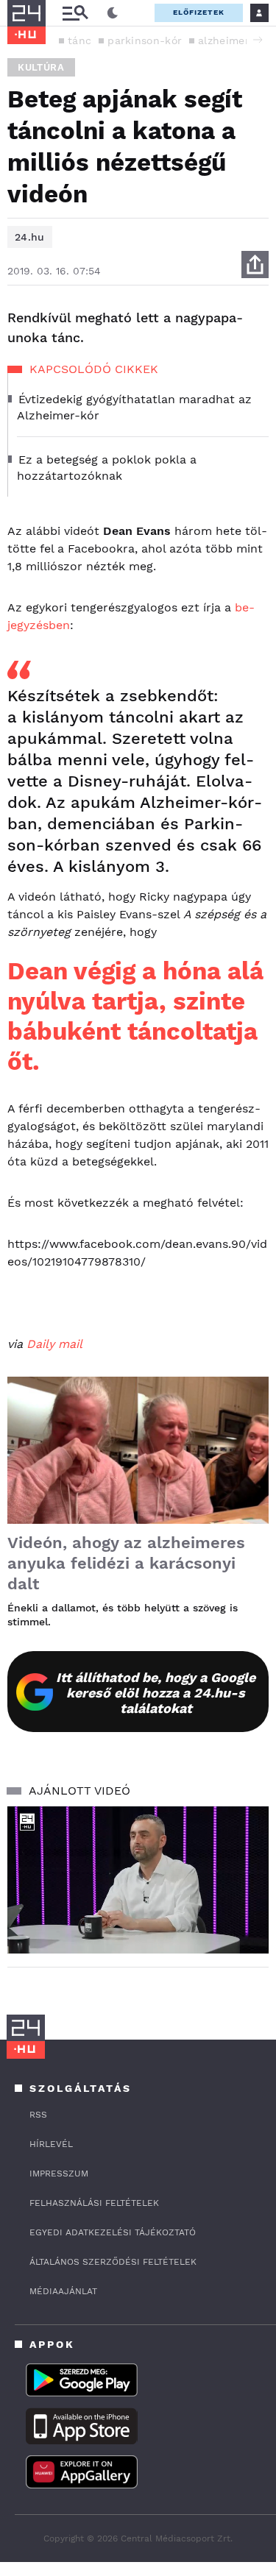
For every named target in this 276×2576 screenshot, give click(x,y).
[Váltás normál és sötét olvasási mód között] (113, 13)
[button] (258, 40)
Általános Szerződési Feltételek (113, 2262)
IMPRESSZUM (59, 2174)
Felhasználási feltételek (94, 2203)
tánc (79, 40)
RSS (38, 2115)
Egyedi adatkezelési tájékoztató (113, 2232)
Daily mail (54, 1344)
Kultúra (41, 67)
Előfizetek (199, 12)
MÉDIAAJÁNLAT (63, 2291)
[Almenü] (75, 13)
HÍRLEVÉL (51, 2144)
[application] (138, 1880)
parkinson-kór (145, 40)
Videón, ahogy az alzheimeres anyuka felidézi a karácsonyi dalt (126, 1563)
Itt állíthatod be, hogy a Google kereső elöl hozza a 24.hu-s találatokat (156, 1693)
